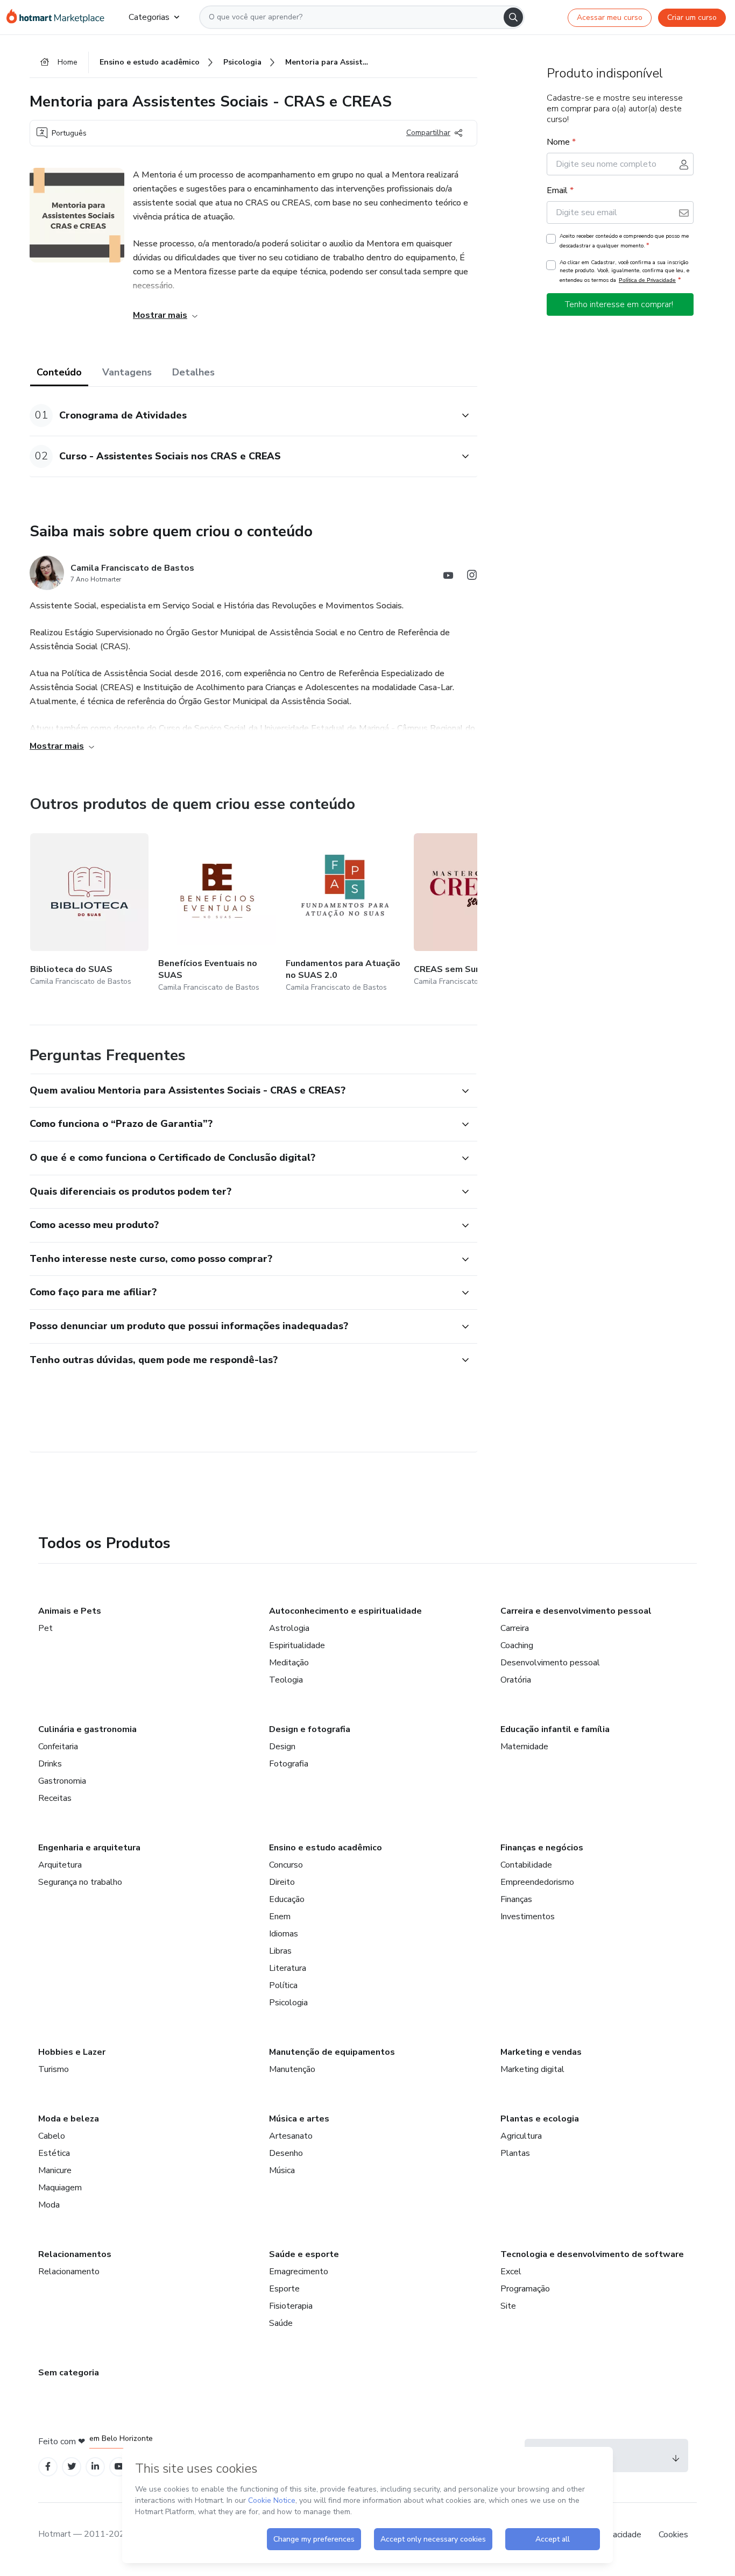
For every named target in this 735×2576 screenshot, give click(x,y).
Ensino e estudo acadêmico (326, 1848)
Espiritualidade (297, 1645)
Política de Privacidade (647, 280)
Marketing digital (532, 2069)
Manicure (55, 2170)
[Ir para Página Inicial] (59, 17)
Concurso (286, 1865)
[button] (242, 416)
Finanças (516, 1899)
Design (282, 1747)
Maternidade (524, 1747)
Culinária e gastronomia (87, 1729)
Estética (54, 2153)
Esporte (284, 2289)
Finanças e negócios (542, 1848)
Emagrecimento (299, 2272)
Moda (49, 2205)
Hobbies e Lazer (72, 2052)
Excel (511, 2272)
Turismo (54, 2069)
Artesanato (291, 2136)
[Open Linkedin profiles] (95, 2467)
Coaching (517, 1645)
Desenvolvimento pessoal (550, 1663)
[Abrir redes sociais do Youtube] (448, 577)
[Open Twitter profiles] (72, 2467)
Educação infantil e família (555, 1729)
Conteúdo (59, 372)
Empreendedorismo (537, 1882)
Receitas (55, 1798)
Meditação (289, 1663)
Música (282, 2170)
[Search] (513, 17)
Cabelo (52, 2136)
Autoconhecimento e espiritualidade (345, 1611)
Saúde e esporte (304, 2254)
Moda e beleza (69, 2119)
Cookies (673, 2535)
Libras (280, 1951)
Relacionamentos (75, 2254)
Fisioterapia (291, 2306)
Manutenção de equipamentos (332, 2052)
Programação (525, 2289)
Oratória (516, 1680)
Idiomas (284, 1934)
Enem (280, 1917)
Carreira (515, 1628)
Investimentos (528, 1917)
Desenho (286, 2153)
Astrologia (289, 1628)
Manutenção (292, 2069)
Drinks (50, 1764)
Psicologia (288, 2003)
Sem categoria (69, 2373)
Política (283, 1985)
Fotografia (289, 1764)
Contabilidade (526, 1865)
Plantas (515, 2153)
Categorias (149, 17)
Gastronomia (62, 1781)
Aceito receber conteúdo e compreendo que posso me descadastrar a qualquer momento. (624, 241)
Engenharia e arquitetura (89, 1848)
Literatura (288, 1968)
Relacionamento (69, 2272)
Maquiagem (60, 2188)
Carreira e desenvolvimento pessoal (576, 1611)
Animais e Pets (70, 1611)
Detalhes (193, 372)
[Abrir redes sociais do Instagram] (472, 577)
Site (508, 2306)
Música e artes (299, 2119)
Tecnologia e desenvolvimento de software (592, 2254)
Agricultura (521, 2136)
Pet (45, 1628)
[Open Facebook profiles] (48, 2467)
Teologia (286, 1680)
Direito (282, 1882)
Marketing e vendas (541, 2052)
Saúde (281, 2323)
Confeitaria (58, 1747)
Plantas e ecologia (540, 2119)
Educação (287, 1899)
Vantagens (127, 372)
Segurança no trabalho (80, 1882)
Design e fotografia (310, 1729)
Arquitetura (60, 1865)
